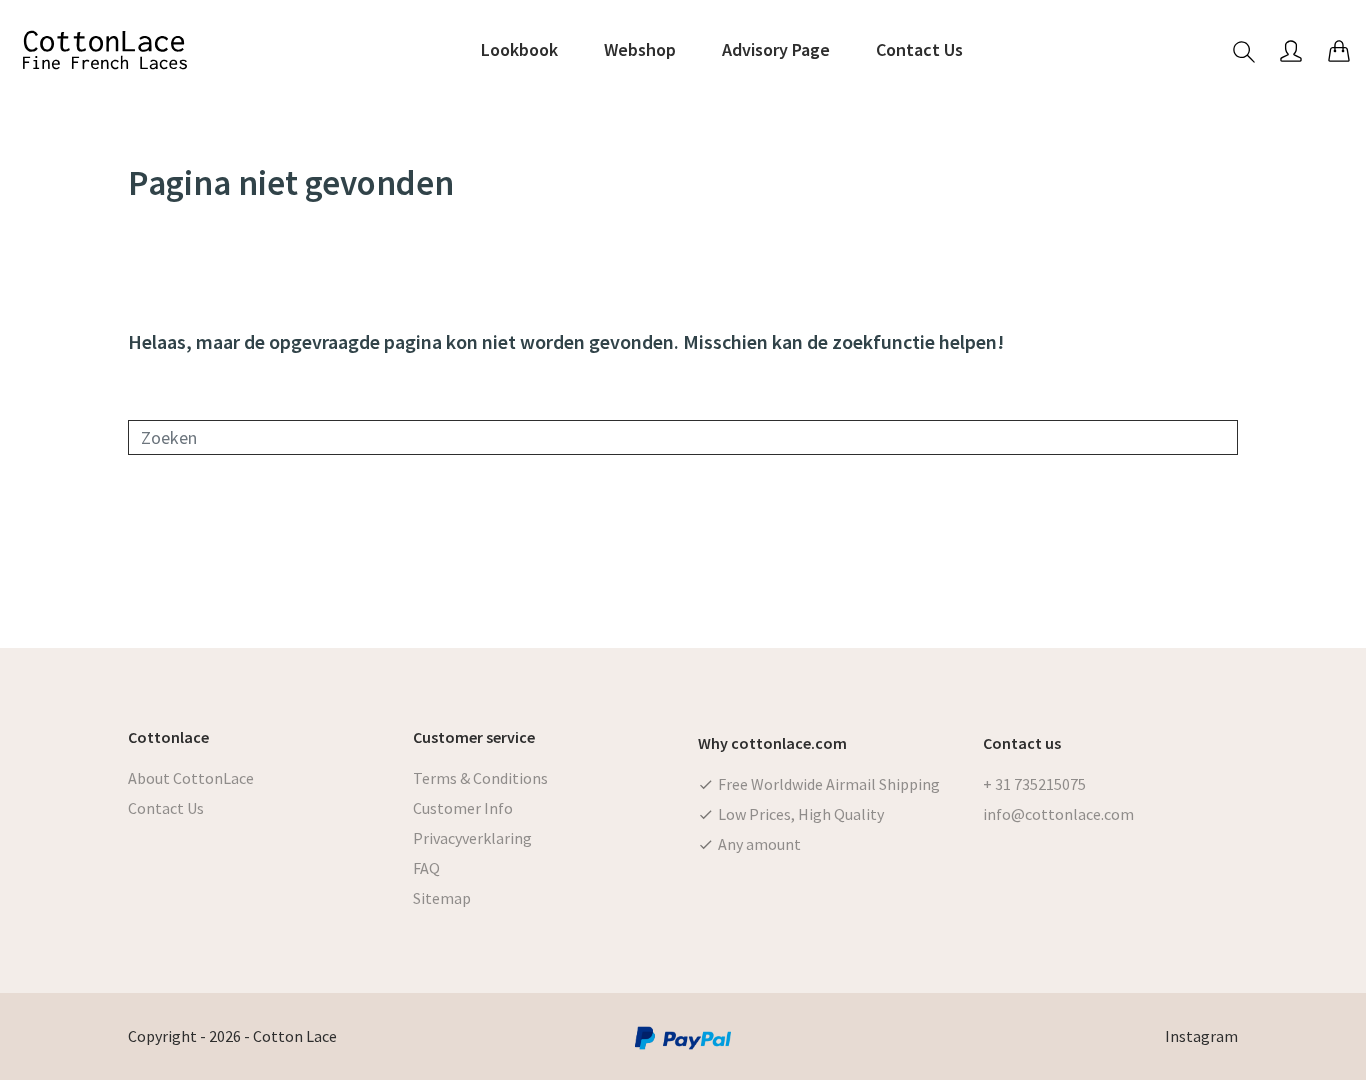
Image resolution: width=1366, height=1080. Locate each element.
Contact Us (166, 808)
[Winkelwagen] (1339, 50)
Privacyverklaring (472, 838)
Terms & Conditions (480, 778)
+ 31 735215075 (1034, 784)
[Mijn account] (1291, 50)
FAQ (426, 868)
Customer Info (463, 808)
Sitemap (442, 898)
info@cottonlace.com (1058, 814)
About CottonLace (191, 778)
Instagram (1201, 1036)
